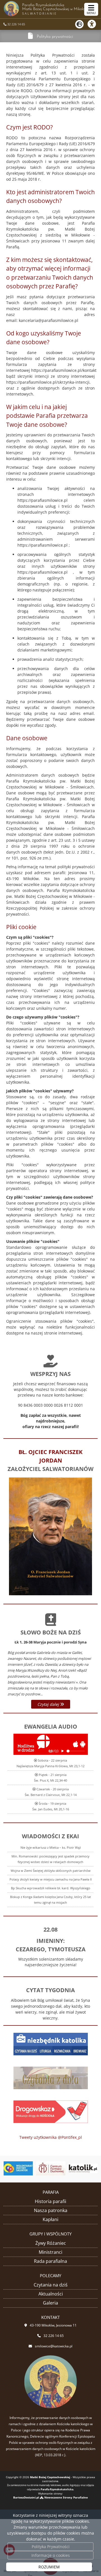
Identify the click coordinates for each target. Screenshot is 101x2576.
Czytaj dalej (49, 1704)
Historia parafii (50, 2201)
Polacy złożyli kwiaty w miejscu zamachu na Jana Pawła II (51, 1879)
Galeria (50, 2303)
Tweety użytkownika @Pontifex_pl (51, 2137)
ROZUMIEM (49, 2567)
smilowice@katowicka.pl (54, 2346)
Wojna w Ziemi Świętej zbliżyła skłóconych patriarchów (51, 1871)
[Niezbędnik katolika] (51, 2044)
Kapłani (50, 2219)
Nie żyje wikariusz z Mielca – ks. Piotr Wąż (51, 1847)
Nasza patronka (51, 2210)
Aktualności (51, 2294)
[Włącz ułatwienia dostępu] (94, 24)
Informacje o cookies (51, 2555)
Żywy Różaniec (51, 2243)
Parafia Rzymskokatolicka (56, 9)
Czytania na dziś (51, 2285)
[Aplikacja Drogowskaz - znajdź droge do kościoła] (51, 2111)
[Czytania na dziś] (51, 2077)
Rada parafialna (50, 2261)
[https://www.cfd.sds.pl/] (50, 2168)
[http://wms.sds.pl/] (18, 2168)
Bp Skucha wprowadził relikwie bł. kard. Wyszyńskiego (51, 1888)
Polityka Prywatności (51, 2547)
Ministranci (50, 2252)
